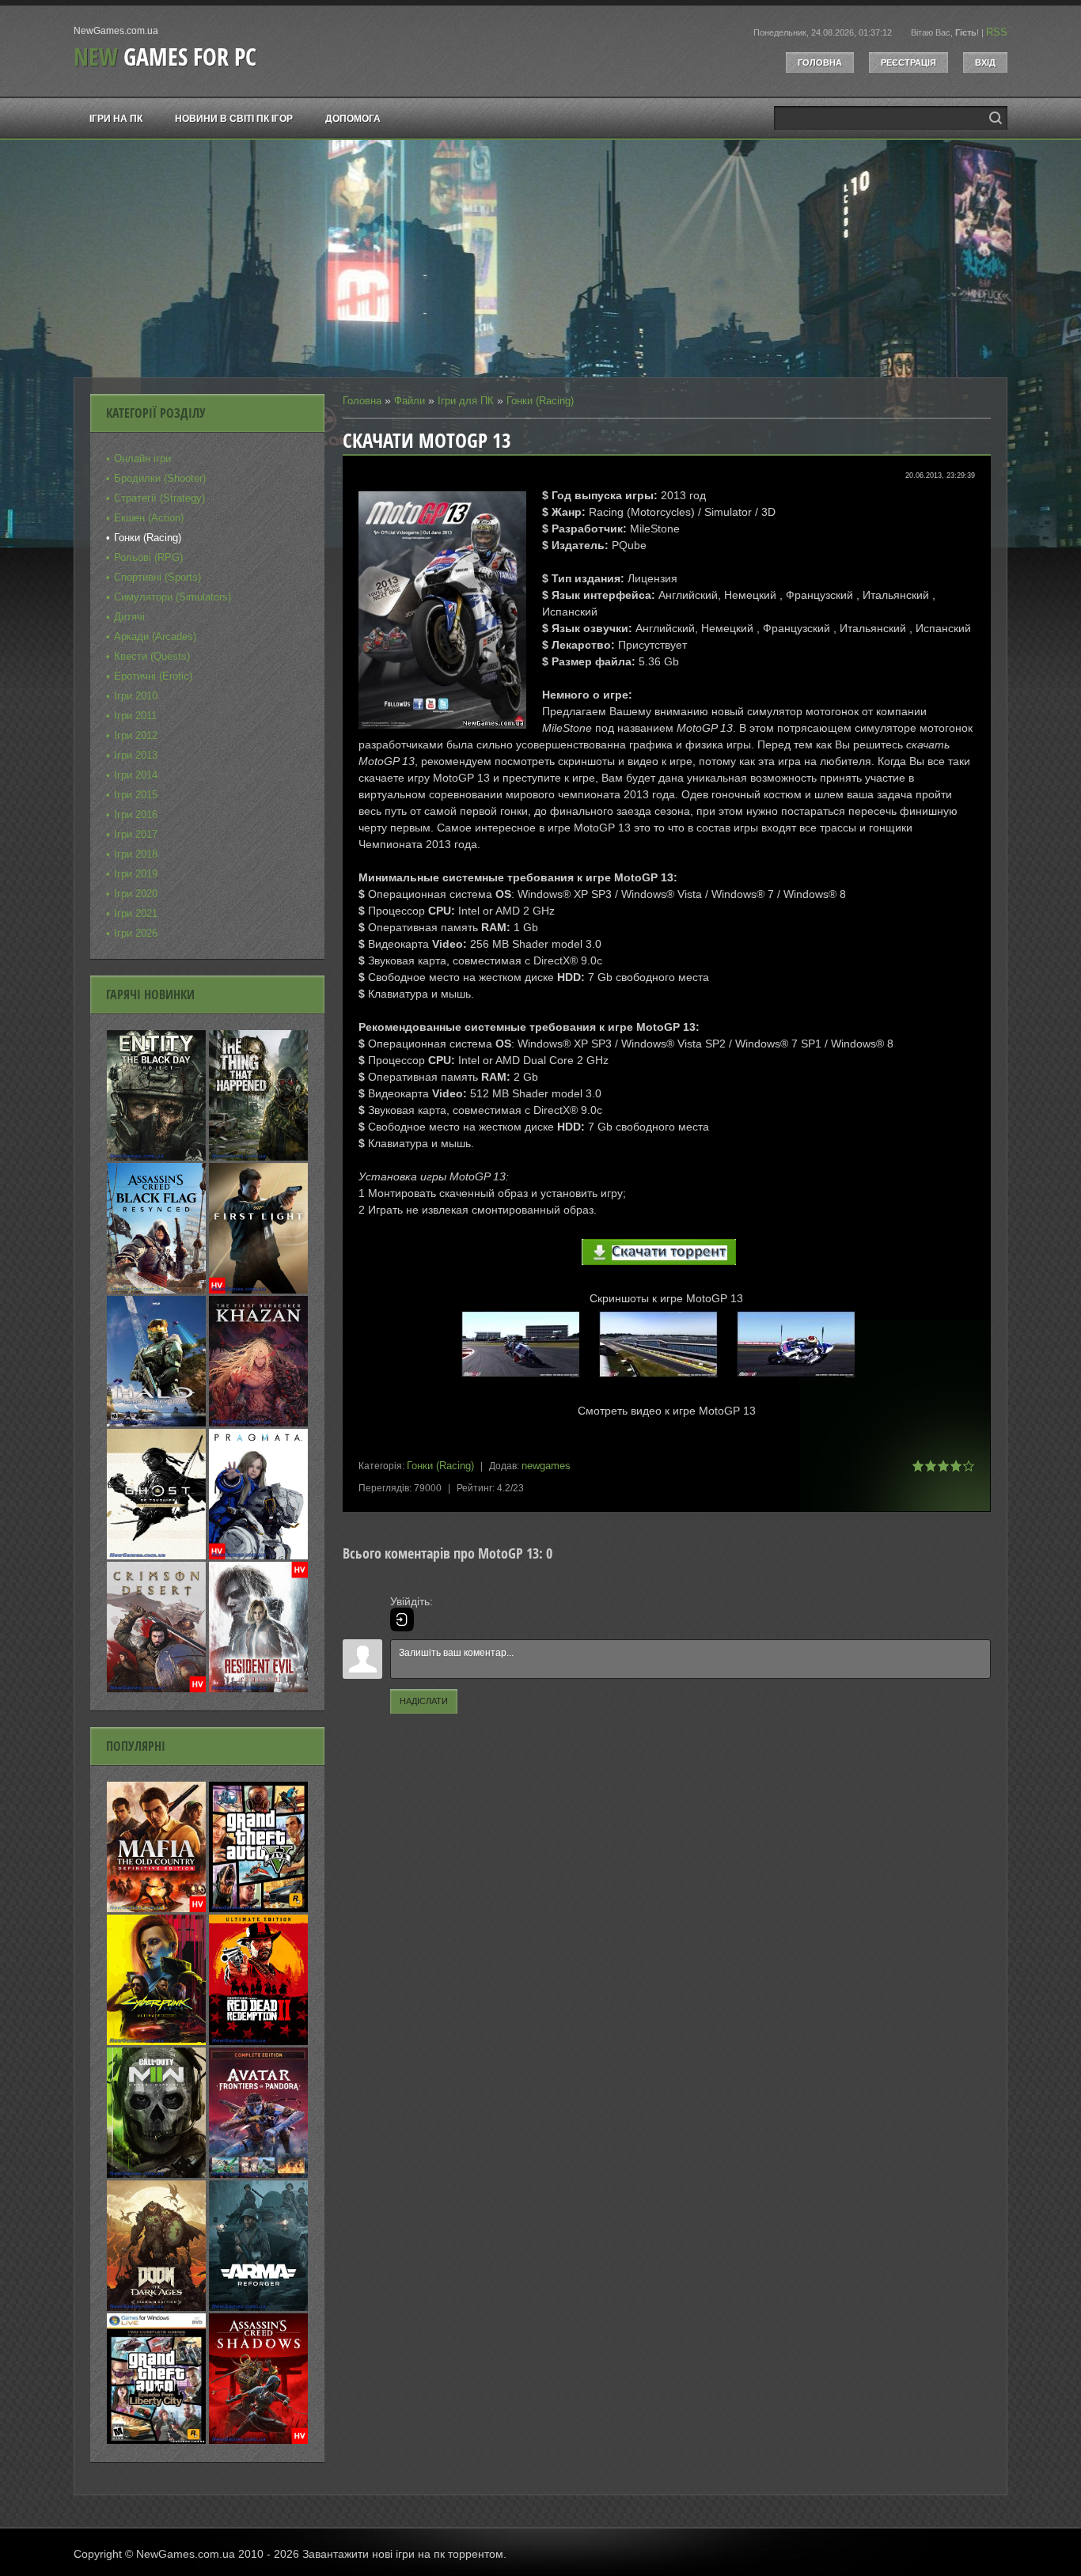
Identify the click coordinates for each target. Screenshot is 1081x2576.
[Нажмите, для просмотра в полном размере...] (529, 1378)
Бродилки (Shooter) (160, 478)
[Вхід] (402, 1619)
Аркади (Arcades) (155, 636)
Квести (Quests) (152, 656)
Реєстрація (908, 63)
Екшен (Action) (149, 518)
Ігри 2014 (136, 775)
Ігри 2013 (136, 755)
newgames (546, 1466)
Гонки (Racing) (540, 401)
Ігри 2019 (136, 874)
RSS (997, 32)
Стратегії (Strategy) (159, 498)
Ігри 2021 (136, 913)
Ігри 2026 (136, 933)
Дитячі (129, 617)
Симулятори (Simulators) (173, 597)
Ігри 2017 (136, 834)
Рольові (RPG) (148, 557)
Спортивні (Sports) (157, 577)
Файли (410, 401)
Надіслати (424, 1701)
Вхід (985, 63)
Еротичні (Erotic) (153, 676)
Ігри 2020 (136, 894)
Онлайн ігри (142, 458)
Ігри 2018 (136, 854)
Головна (820, 63)
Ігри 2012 (136, 735)
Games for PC (165, 57)
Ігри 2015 (136, 795)
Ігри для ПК (466, 401)
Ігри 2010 (136, 696)
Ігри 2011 (135, 716)
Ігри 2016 (136, 814)
